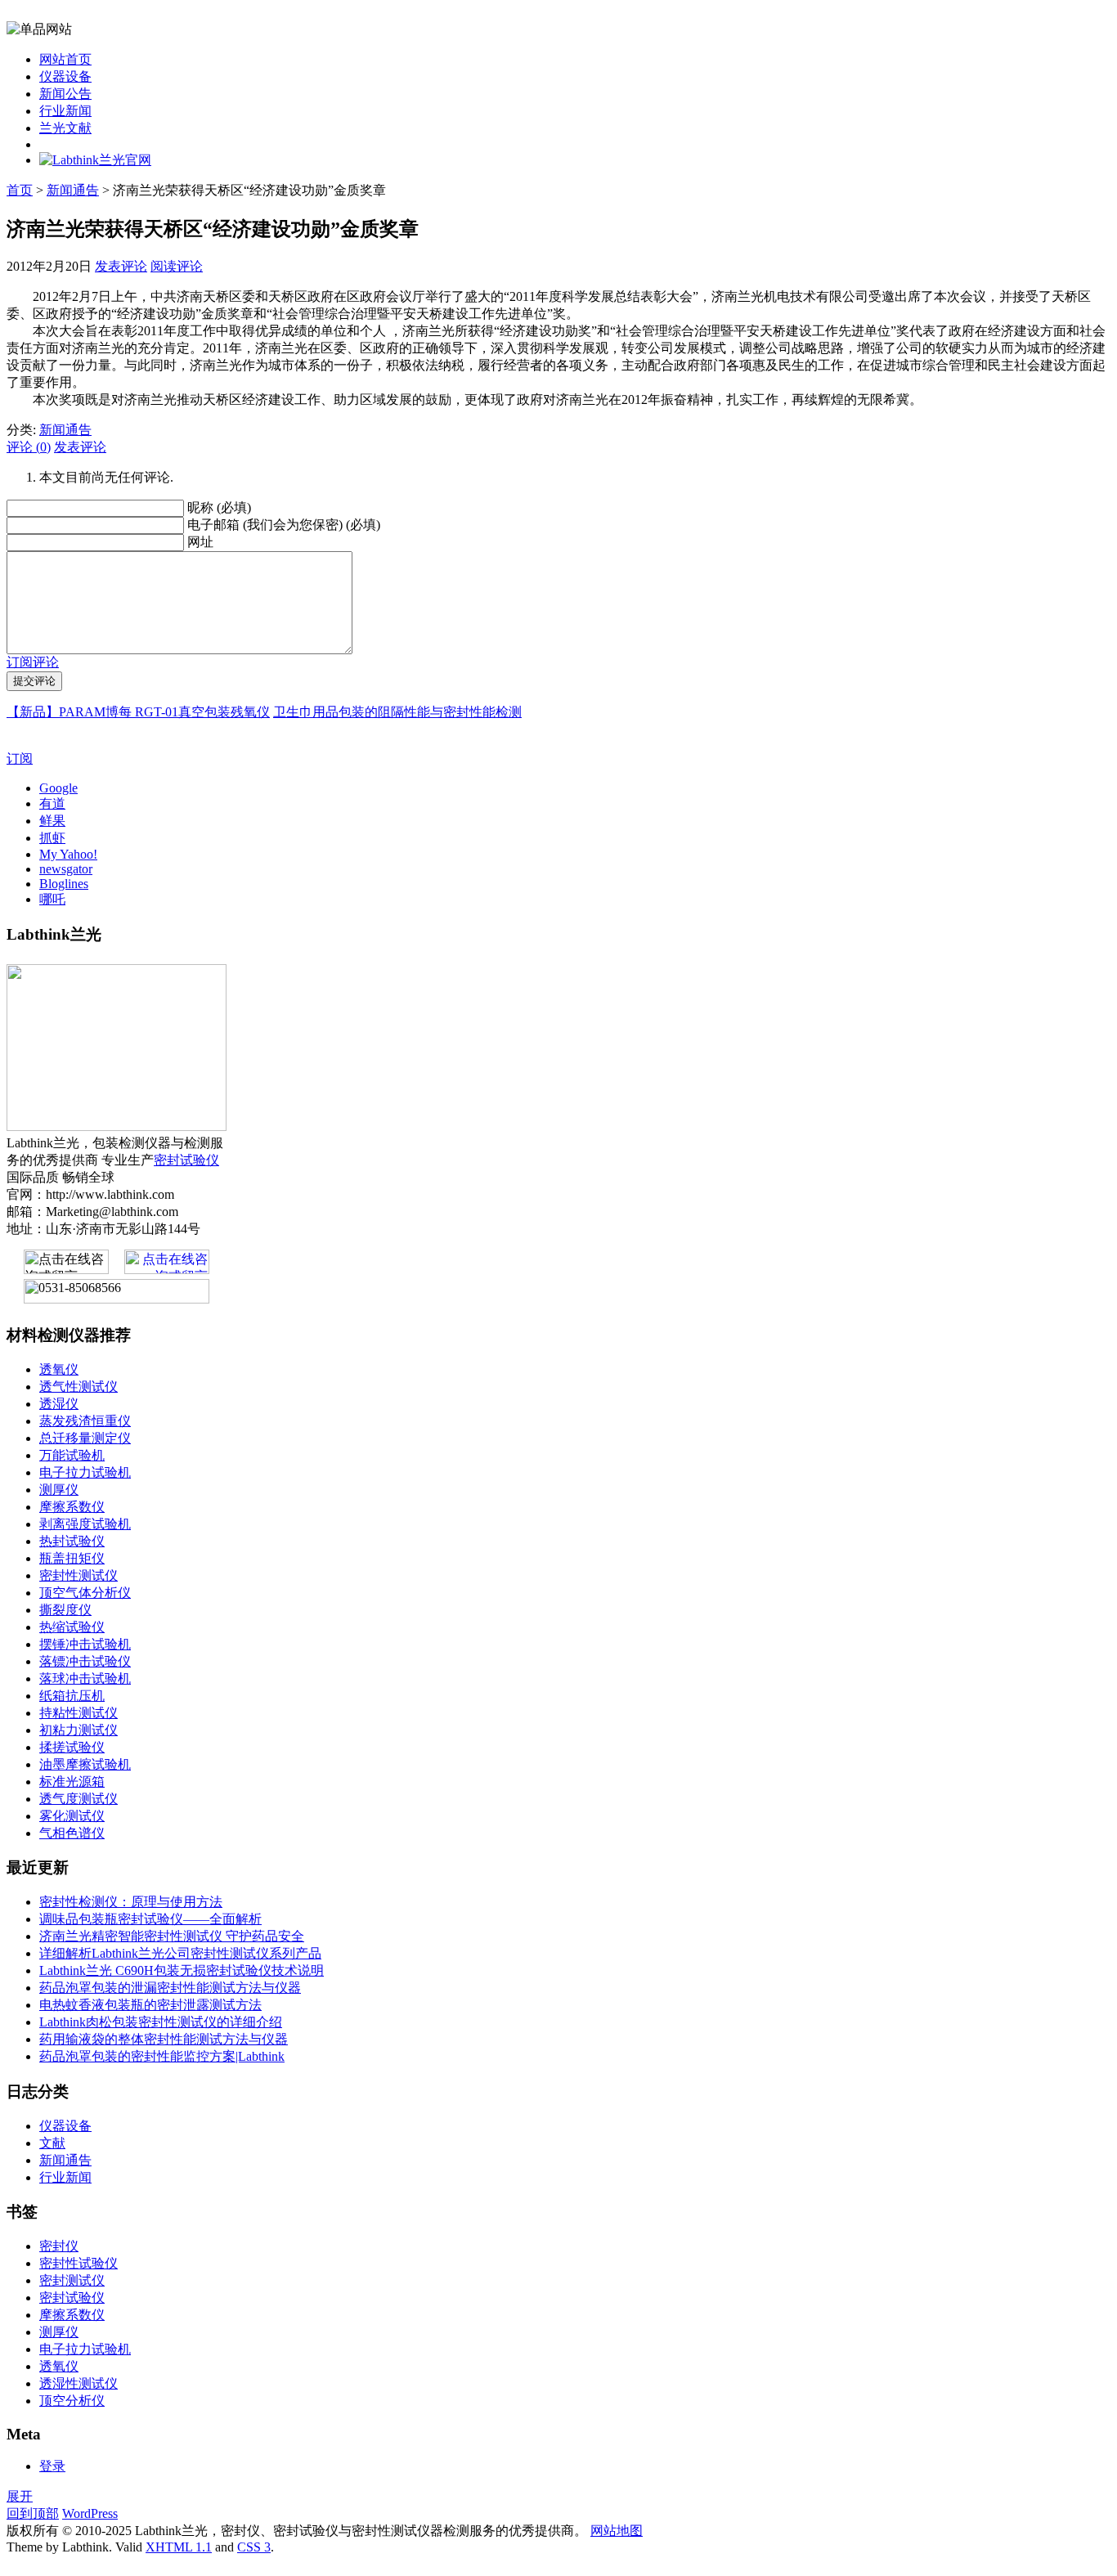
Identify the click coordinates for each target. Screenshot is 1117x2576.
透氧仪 (59, 1369)
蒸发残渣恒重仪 (85, 1421)
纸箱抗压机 (72, 1696)
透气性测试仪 (79, 1387)
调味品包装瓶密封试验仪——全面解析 (150, 1919)
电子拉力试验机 (85, 1472)
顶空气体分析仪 (85, 1593)
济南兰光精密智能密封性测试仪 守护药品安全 (172, 1936)
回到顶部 (33, 2513)
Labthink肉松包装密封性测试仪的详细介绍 (161, 2022)
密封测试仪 (72, 2280)
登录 (52, 2466)
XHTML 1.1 (179, 2547)
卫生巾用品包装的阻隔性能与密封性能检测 (397, 712)
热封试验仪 (72, 1541)
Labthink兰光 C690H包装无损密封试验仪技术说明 (182, 1970)
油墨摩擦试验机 (85, 1764)
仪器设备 (65, 76)
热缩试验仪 (72, 1627)
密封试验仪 (186, 1160)
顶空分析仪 (72, 2401)
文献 (52, 2143)
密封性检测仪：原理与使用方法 (131, 1902)
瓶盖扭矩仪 (72, 1558)
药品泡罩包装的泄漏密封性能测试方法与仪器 (170, 1988)
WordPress (90, 2513)
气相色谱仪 (72, 1833)
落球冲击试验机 (85, 1678)
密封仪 (59, 2246)
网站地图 (617, 2531)
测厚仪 (59, 1490)
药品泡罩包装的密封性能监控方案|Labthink (162, 2056)
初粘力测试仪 (79, 1730)
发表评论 (121, 266)
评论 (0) (29, 447)
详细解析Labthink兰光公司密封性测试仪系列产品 (180, 1953)
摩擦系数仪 (72, 1507)
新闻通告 (73, 190)
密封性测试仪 (79, 1575)
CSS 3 (254, 2547)
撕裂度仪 (65, 1610)
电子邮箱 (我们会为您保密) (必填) (284, 525)
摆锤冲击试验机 (85, 1644)
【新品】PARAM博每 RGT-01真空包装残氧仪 (138, 712)
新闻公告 (65, 94)
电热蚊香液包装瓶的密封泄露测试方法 (150, 2005)
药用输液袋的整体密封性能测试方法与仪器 (164, 2039)
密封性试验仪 (79, 2263)
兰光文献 (65, 128)
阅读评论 (177, 266)
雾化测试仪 (72, 1816)
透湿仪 (59, 1404)
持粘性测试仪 (79, 1713)
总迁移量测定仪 (85, 1438)
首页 (20, 190)
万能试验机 (72, 1455)
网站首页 (65, 59)
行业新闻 (65, 111)
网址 (200, 542)
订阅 (20, 758)
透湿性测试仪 (79, 2383)
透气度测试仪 (79, 1799)
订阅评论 (33, 662)
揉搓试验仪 (72, 1747)
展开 (20, 2496)
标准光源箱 (72, 1782)
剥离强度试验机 (85, 1524)
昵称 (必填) (219, 507)
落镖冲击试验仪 (85, 1661)
